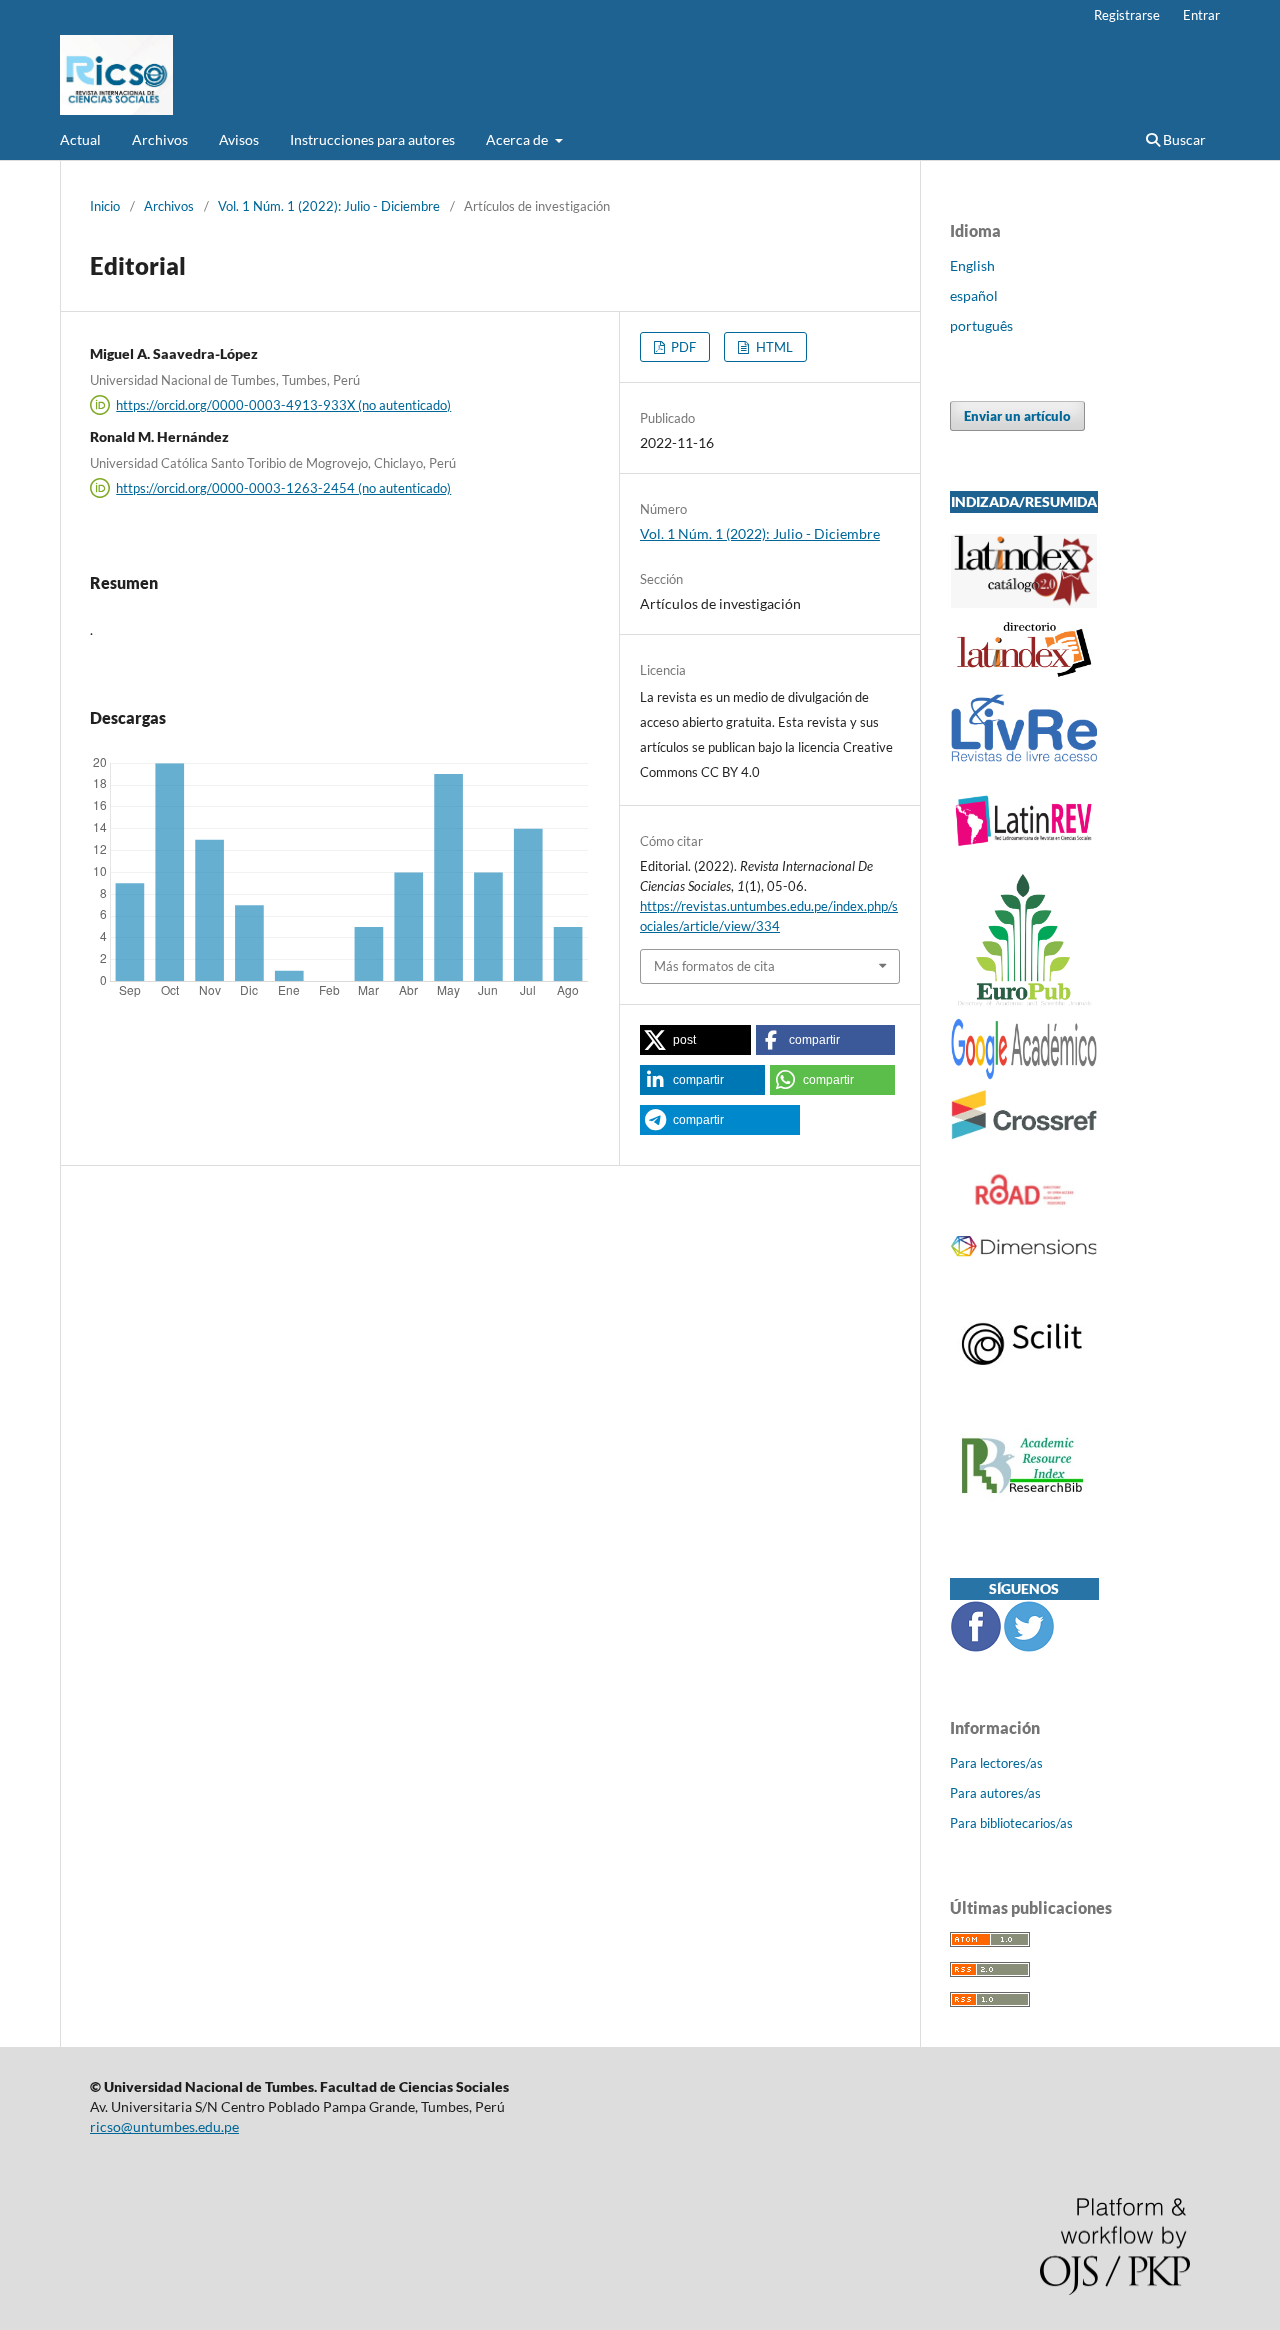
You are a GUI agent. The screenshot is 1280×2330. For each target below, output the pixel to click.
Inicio (105, 206)
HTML (773, 347)
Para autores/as (995, 1793)
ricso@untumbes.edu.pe (164, 2126)
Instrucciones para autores (372, 139)
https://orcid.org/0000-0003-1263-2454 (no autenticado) (283, 488)
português (981, 325)
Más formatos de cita (714, 966)
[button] (695, 1040)
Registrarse (1127, 15)
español (974, 295)
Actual (80, 139)
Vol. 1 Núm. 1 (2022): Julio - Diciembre (329, 206)
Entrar (1201, 15)
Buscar (1183, 139)
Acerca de (518, 139)
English (972, 265)
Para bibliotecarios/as (1011, 1823)
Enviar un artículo (1017, 416)
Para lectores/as (996, 1763)
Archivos (160, 139)
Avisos (239, 139)
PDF (682, 347)
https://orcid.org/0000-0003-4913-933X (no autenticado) (283, 405)
